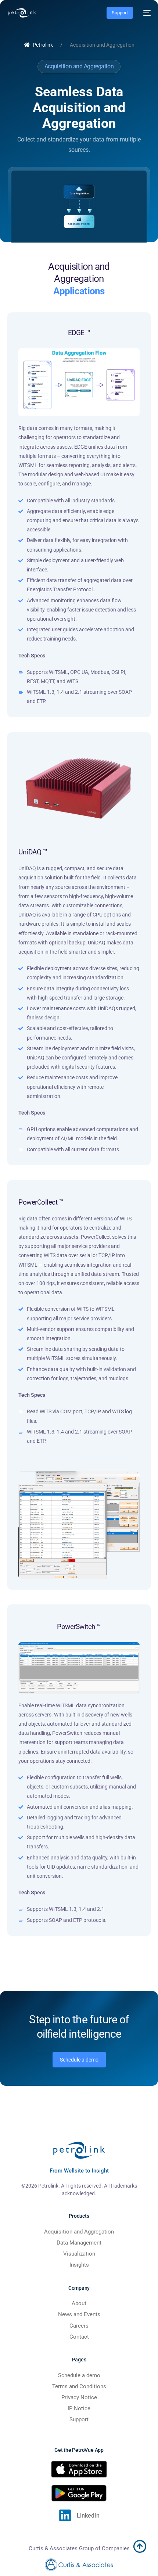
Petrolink (43, 45)
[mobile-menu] (146, 13)
